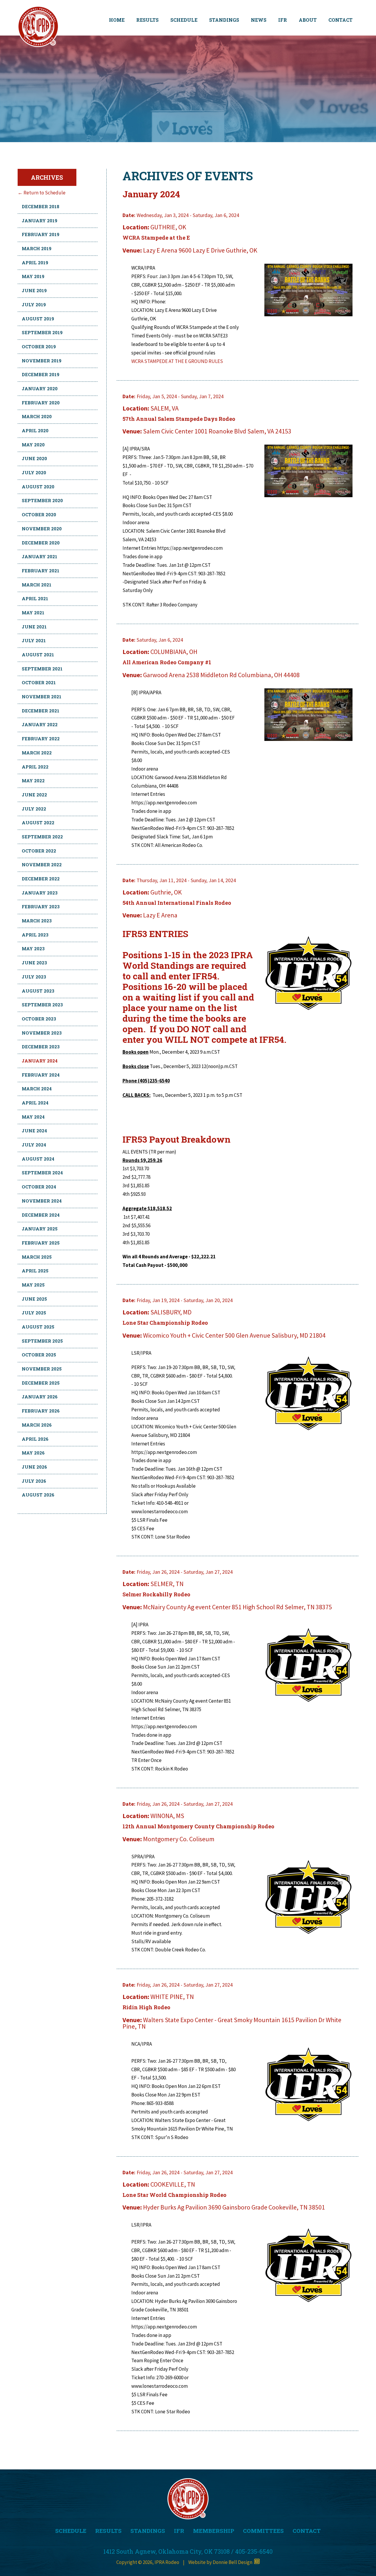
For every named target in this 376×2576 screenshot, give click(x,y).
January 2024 (40, 1061)
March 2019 (37, 248)
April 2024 (35, 1103)
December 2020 (41, 543)
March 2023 (37, 921)
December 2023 (41, 1047)
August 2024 (38, 1159)
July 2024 (34, 1145)
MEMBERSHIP (214, 2531)
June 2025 (34, 1299)
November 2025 (42, 1369)
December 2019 (41, 374)
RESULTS (147, 20)
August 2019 (38, 319)
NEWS (259, 20)
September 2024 (42, 1173)
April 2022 (35, 767)
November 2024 (42, 1201)
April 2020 (35, 431)
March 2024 (37, 1089)
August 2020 (38, 487)
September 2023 (42, 1005)
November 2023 (42, 1033)
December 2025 (41, 1383)
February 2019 (41, 234)
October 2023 (39, 1019)
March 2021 (37, 585)
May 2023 (33, 949)
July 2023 (34, 977)
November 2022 (42, 865)
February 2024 (41, 1075)
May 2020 (33, 445)
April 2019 (35, 263)
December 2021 (41, 711)
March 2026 (37, 1425)
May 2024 (33, 1117)
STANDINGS (224, 20)
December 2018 (41, 206)
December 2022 (41, 879)
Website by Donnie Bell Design (221, 2562)
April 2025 (35, 1271)
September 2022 (42, 837)
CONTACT (340, 20)
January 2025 (40, 1229)
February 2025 (41, 1243)
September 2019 (42, 332)
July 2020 (34, 473)
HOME (117, 20)
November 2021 (42, 697)
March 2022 (37, 753)
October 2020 (39, 514)
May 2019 (33, 276)
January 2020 (40, 389)
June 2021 (34, 627)
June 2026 (34, 1467)
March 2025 (37, 1257)
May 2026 (33, 1453)
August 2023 (38, 991)
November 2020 (42, 529)
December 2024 (41, 1215)
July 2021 (34, 640)
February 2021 (41, 571)
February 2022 (41, 739)
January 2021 (40, 556)
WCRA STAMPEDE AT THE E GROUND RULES (177, 361)
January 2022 (40, 724)
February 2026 (41, 1411)
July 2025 (34, 1313)
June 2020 (34, 458)
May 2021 (33, 613)
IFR (283, 20)
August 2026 (38, 1495)
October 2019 (39, 347)
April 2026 (35, 1439)
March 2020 (37, 416)
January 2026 (40, 1397)
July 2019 (34, 305)
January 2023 (40, 893)
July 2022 (34, 809)
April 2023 (35, 935)
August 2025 (38, 1327)
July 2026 (34, 1481)
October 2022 (39, 851)
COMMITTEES (263, 2531)
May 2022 (33, 781)
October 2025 (39, 1355)
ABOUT (308, 20)
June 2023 (34, 963)
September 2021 (42, 669)
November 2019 (42, 361)
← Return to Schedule (42, 193)
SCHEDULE (184, 20)
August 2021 (38, 655)
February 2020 (41, 403)
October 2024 (39, 1187)
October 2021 (39, 682)
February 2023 (41, 907)
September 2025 (42, 1341)
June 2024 (34, 1131)
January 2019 (40, 221)
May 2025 (33, 1285)
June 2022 (34, 795)
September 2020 (42, 500)
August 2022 (38, 823)
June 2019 (34, 290)
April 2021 (35, 598)
